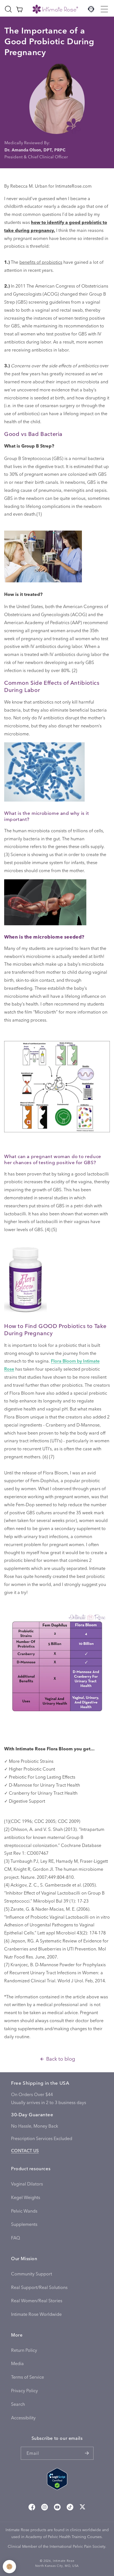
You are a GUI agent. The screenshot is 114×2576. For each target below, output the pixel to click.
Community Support (32, 2274)
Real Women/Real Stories (37, 2300)
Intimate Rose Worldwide (36, 2314)
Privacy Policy (24, 2390)
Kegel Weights (26, 2197)
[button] (104, 9)
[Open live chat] (91, 9)
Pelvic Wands (24, 2211)
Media (17, 2363)
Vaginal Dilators (27, 2184)
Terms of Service (28, 2377)
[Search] (8, 9)
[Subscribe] (87, 2453)
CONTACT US (25, 2150)
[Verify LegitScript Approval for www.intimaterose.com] (57, 2480)
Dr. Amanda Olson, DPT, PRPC (35, 150)
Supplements (24, 2224)
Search (18, 2404)
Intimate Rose (64, 2561)
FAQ (15, 2238)
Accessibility (23, 2418)
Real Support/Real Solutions (39, 2287)
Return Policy (24, 2350)
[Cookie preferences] (9, 2567)
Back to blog (61, 2059)
